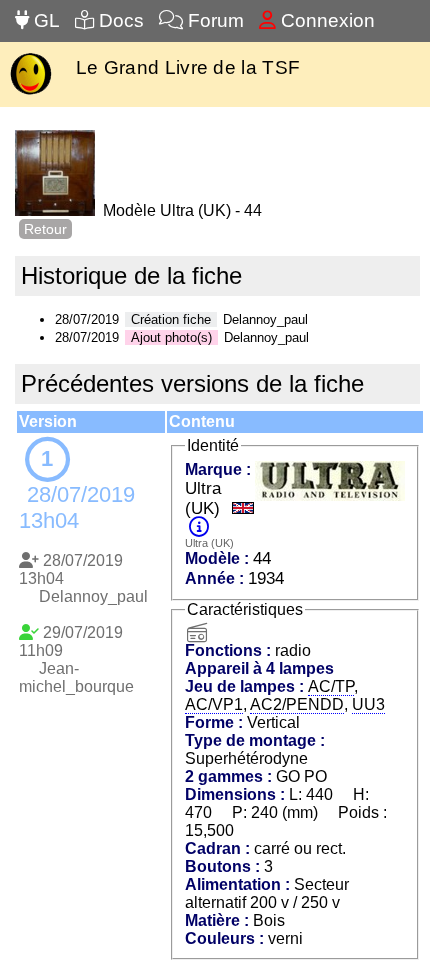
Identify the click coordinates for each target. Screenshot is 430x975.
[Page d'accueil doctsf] (30, 92)
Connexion (325, 20)
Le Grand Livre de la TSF (188, 67)
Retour (45, 229)
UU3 (368, 704)
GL (44, 20)
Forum (213, 20)
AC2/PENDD (297, 704)
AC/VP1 (214, 704)
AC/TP (331, 686)
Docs (119, 20)
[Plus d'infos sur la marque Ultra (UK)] (199, 527)
